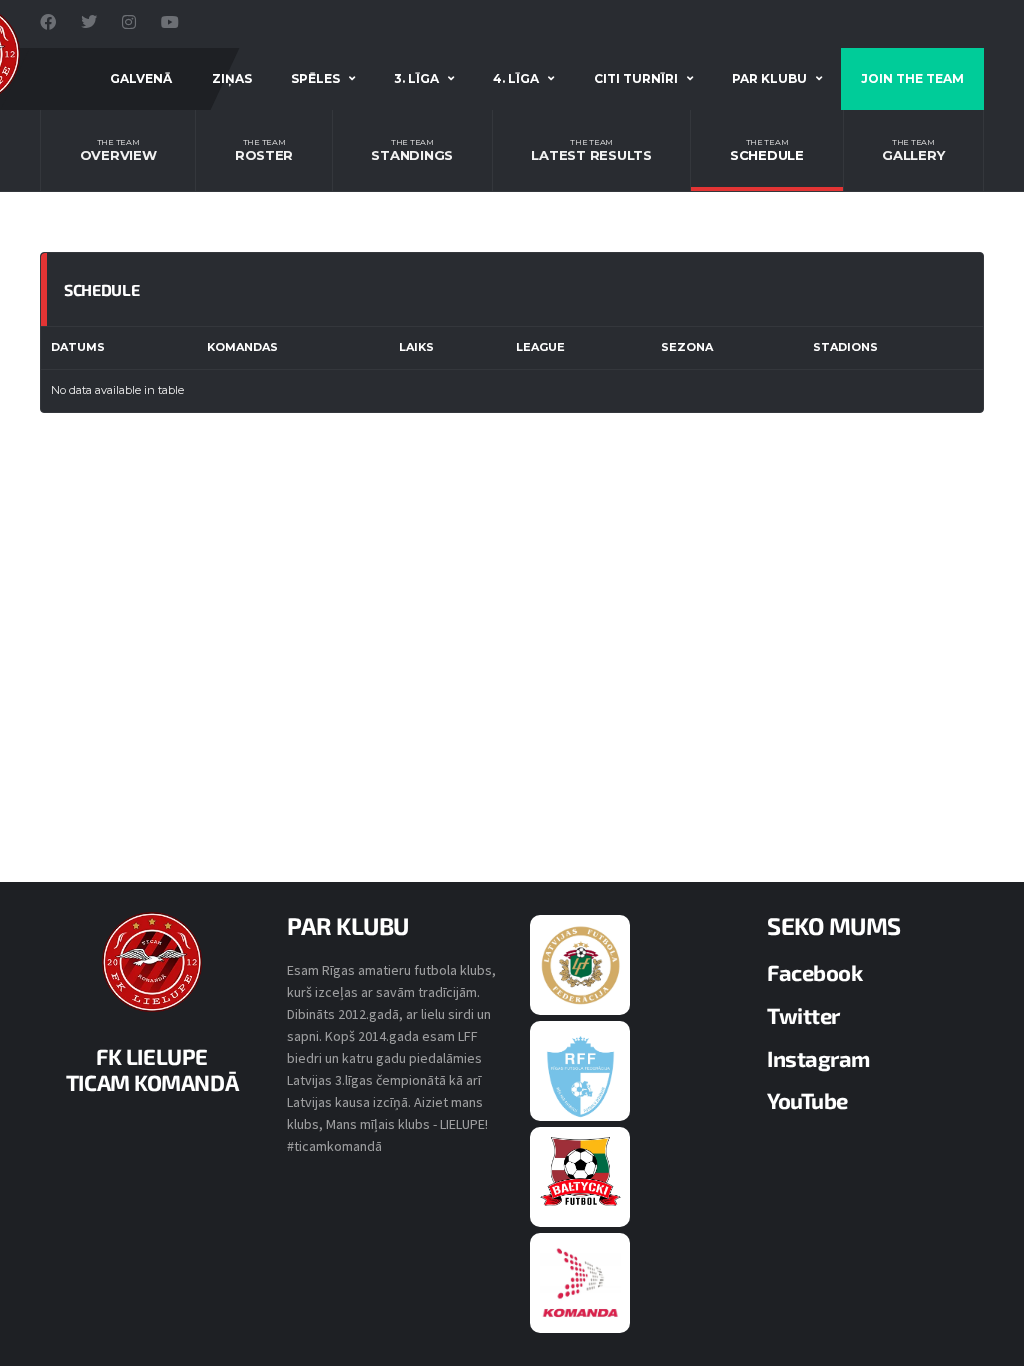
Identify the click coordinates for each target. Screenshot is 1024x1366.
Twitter (803, 1015)
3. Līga (416, 78)
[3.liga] (580, 1075)
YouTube (807, 1100)
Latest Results (591, 150)
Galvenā (141, 78)
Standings (412, 150)
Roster (264, 150)
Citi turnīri (636, 78)
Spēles (315, 78)
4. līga (516, 78)
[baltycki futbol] (580, 1171)
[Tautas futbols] (580, 1282)
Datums (78, 347)
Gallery (913, 150)
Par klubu (769, 78)
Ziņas (232, 78)
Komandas (242, 347)
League (540, 347)
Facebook (814, 972)
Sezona (687, 347)
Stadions (845, 347)
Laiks (416, 347)
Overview (118, 150)
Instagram (818, 1058)
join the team (912, 78)
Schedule (767, 150)
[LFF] (580, 964)
